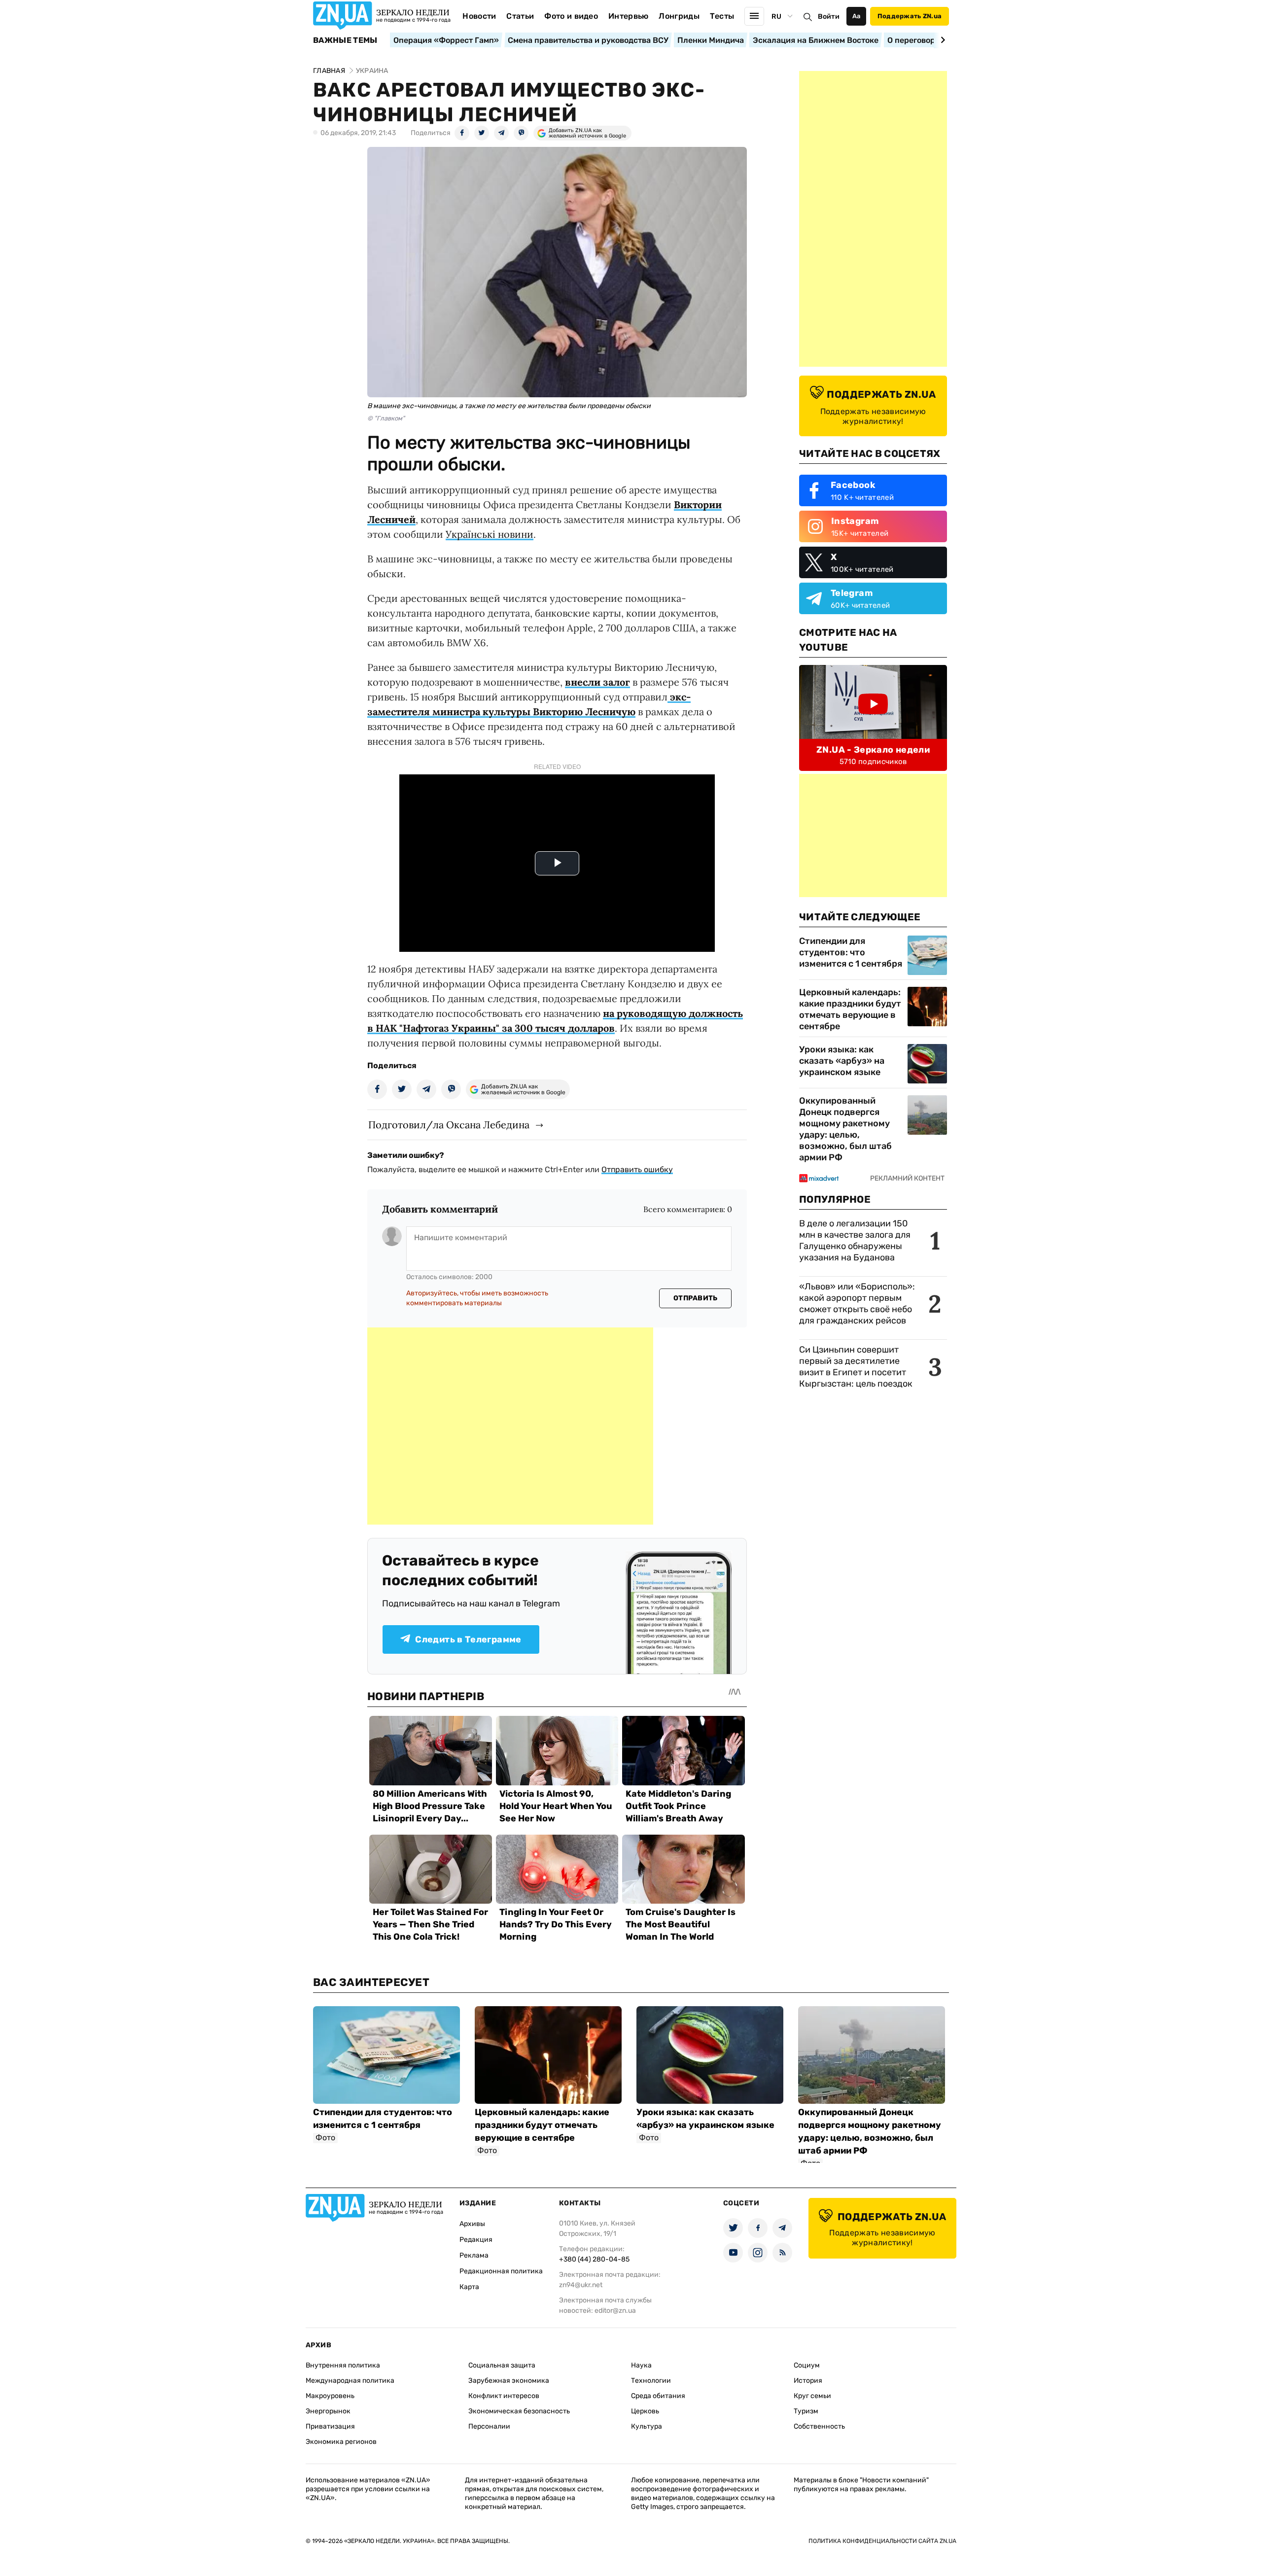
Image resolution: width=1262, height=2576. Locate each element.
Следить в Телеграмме (468, 1639)
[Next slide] (941, 40)
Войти (829, 17)
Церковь (645, 2411)
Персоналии (489, 2426)
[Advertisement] (510, 1426)
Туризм (806, 2411)
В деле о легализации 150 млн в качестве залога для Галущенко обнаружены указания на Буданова (855, 1240)
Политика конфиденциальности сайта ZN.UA (882, 2541)
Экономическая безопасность (519, 2411)
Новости (479, 16)
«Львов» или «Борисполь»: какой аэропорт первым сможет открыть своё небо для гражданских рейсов (857, 1304)
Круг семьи (812, 2396)
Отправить (696, 1298)
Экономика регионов (341, 2442)
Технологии (651, 2381)
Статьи (520, 16)
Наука (641, 2365)
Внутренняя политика (343, 2365)
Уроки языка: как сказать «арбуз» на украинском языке (842, 1061)
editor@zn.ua (615, 2311)
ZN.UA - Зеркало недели (873, 750)
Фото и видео (571, 16)
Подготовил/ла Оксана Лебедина (449, 1125)
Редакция (476, 2240)
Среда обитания (658, 2396)
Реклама (474, 2255)
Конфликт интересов (504, 2396)
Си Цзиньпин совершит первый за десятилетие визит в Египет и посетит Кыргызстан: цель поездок (857, 1367)
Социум (807, 2365)
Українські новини (490, 534)
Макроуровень (330, 2396)
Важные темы (345, 40)
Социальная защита (502, 2365)
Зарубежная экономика (509, 2381)
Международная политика (350, 2381)
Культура (647, 2426)
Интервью (629, 16)
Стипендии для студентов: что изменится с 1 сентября (851, 952)
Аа (857, 16)
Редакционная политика (501, 2271)
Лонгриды (679, 16)
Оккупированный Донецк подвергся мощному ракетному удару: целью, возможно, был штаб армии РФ (845, 1129)
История (808, 2381)
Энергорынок (328, 2411)
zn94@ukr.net (581, 2285)
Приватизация (330, 2426)
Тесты (722, 16)
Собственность (819, 2426)
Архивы (472, 2224)
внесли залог (597, 682)
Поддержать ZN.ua (910, 16)
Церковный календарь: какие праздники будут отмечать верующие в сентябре (850, 1009)
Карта (469, 2287)
